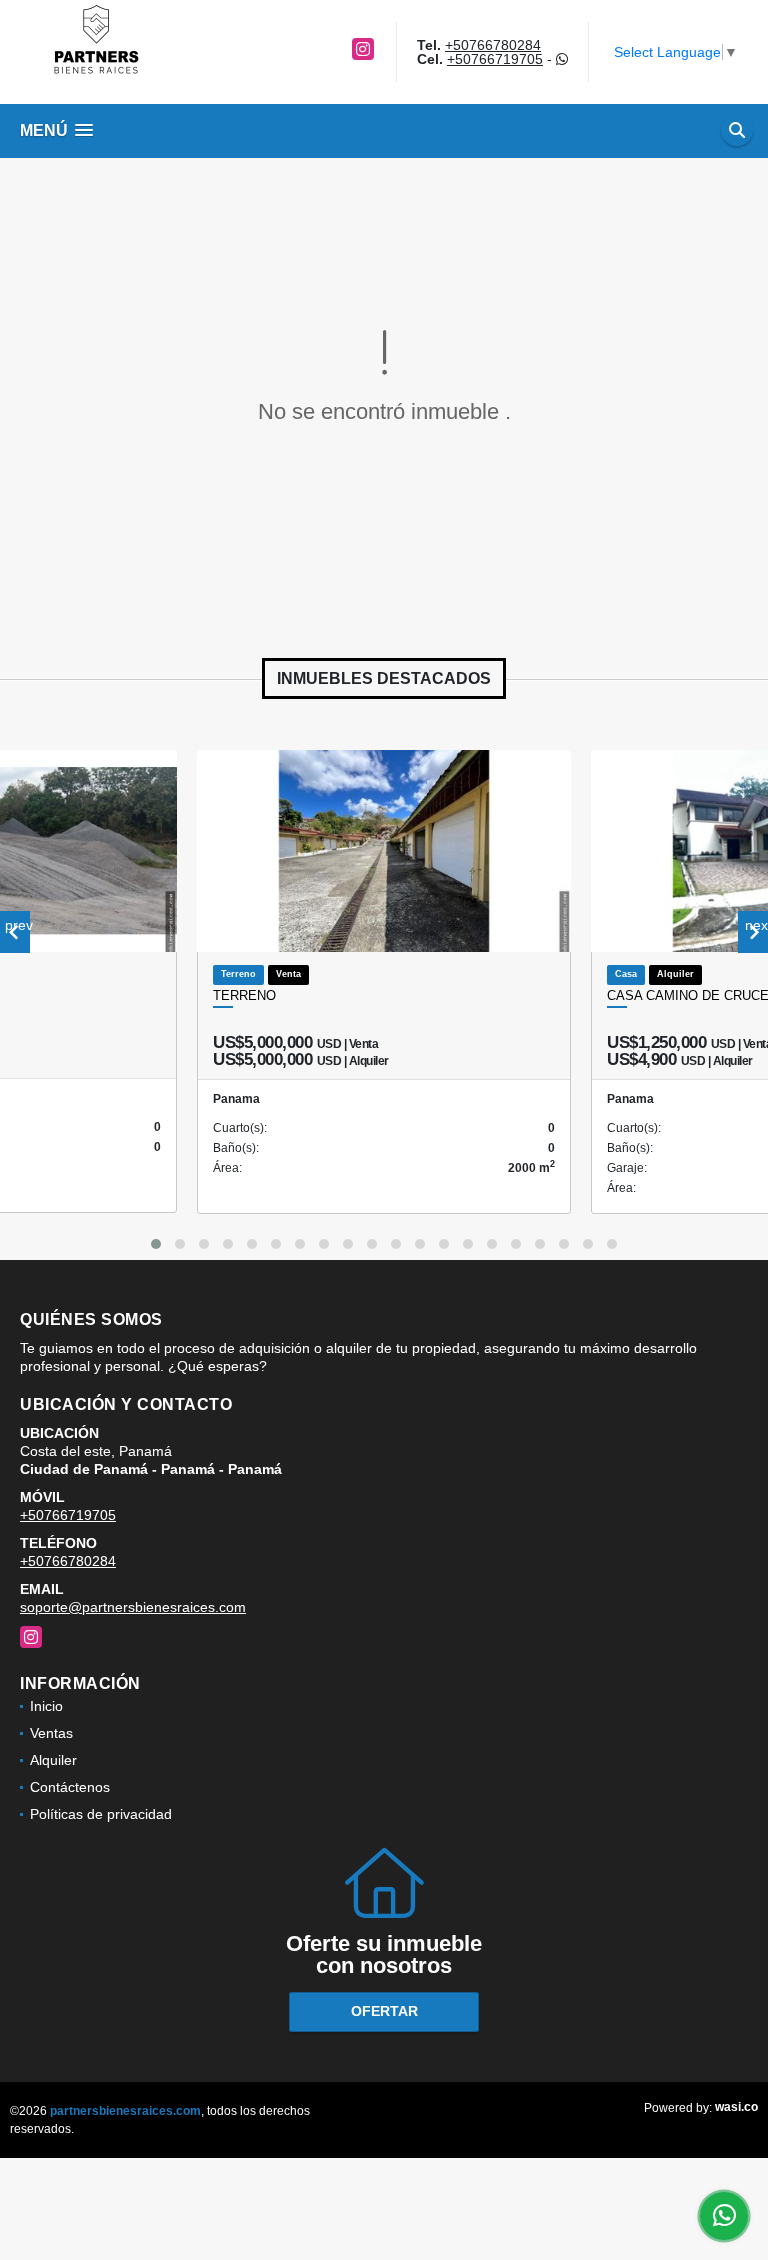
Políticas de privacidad (101, 1814)
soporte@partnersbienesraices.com (133, 1607)
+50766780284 (493, 45)
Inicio (46, 1706)
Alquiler (53, 1760)
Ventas (51, 1733)
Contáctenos (70, 1787)
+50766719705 (495, 59)
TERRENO (244, 995)
